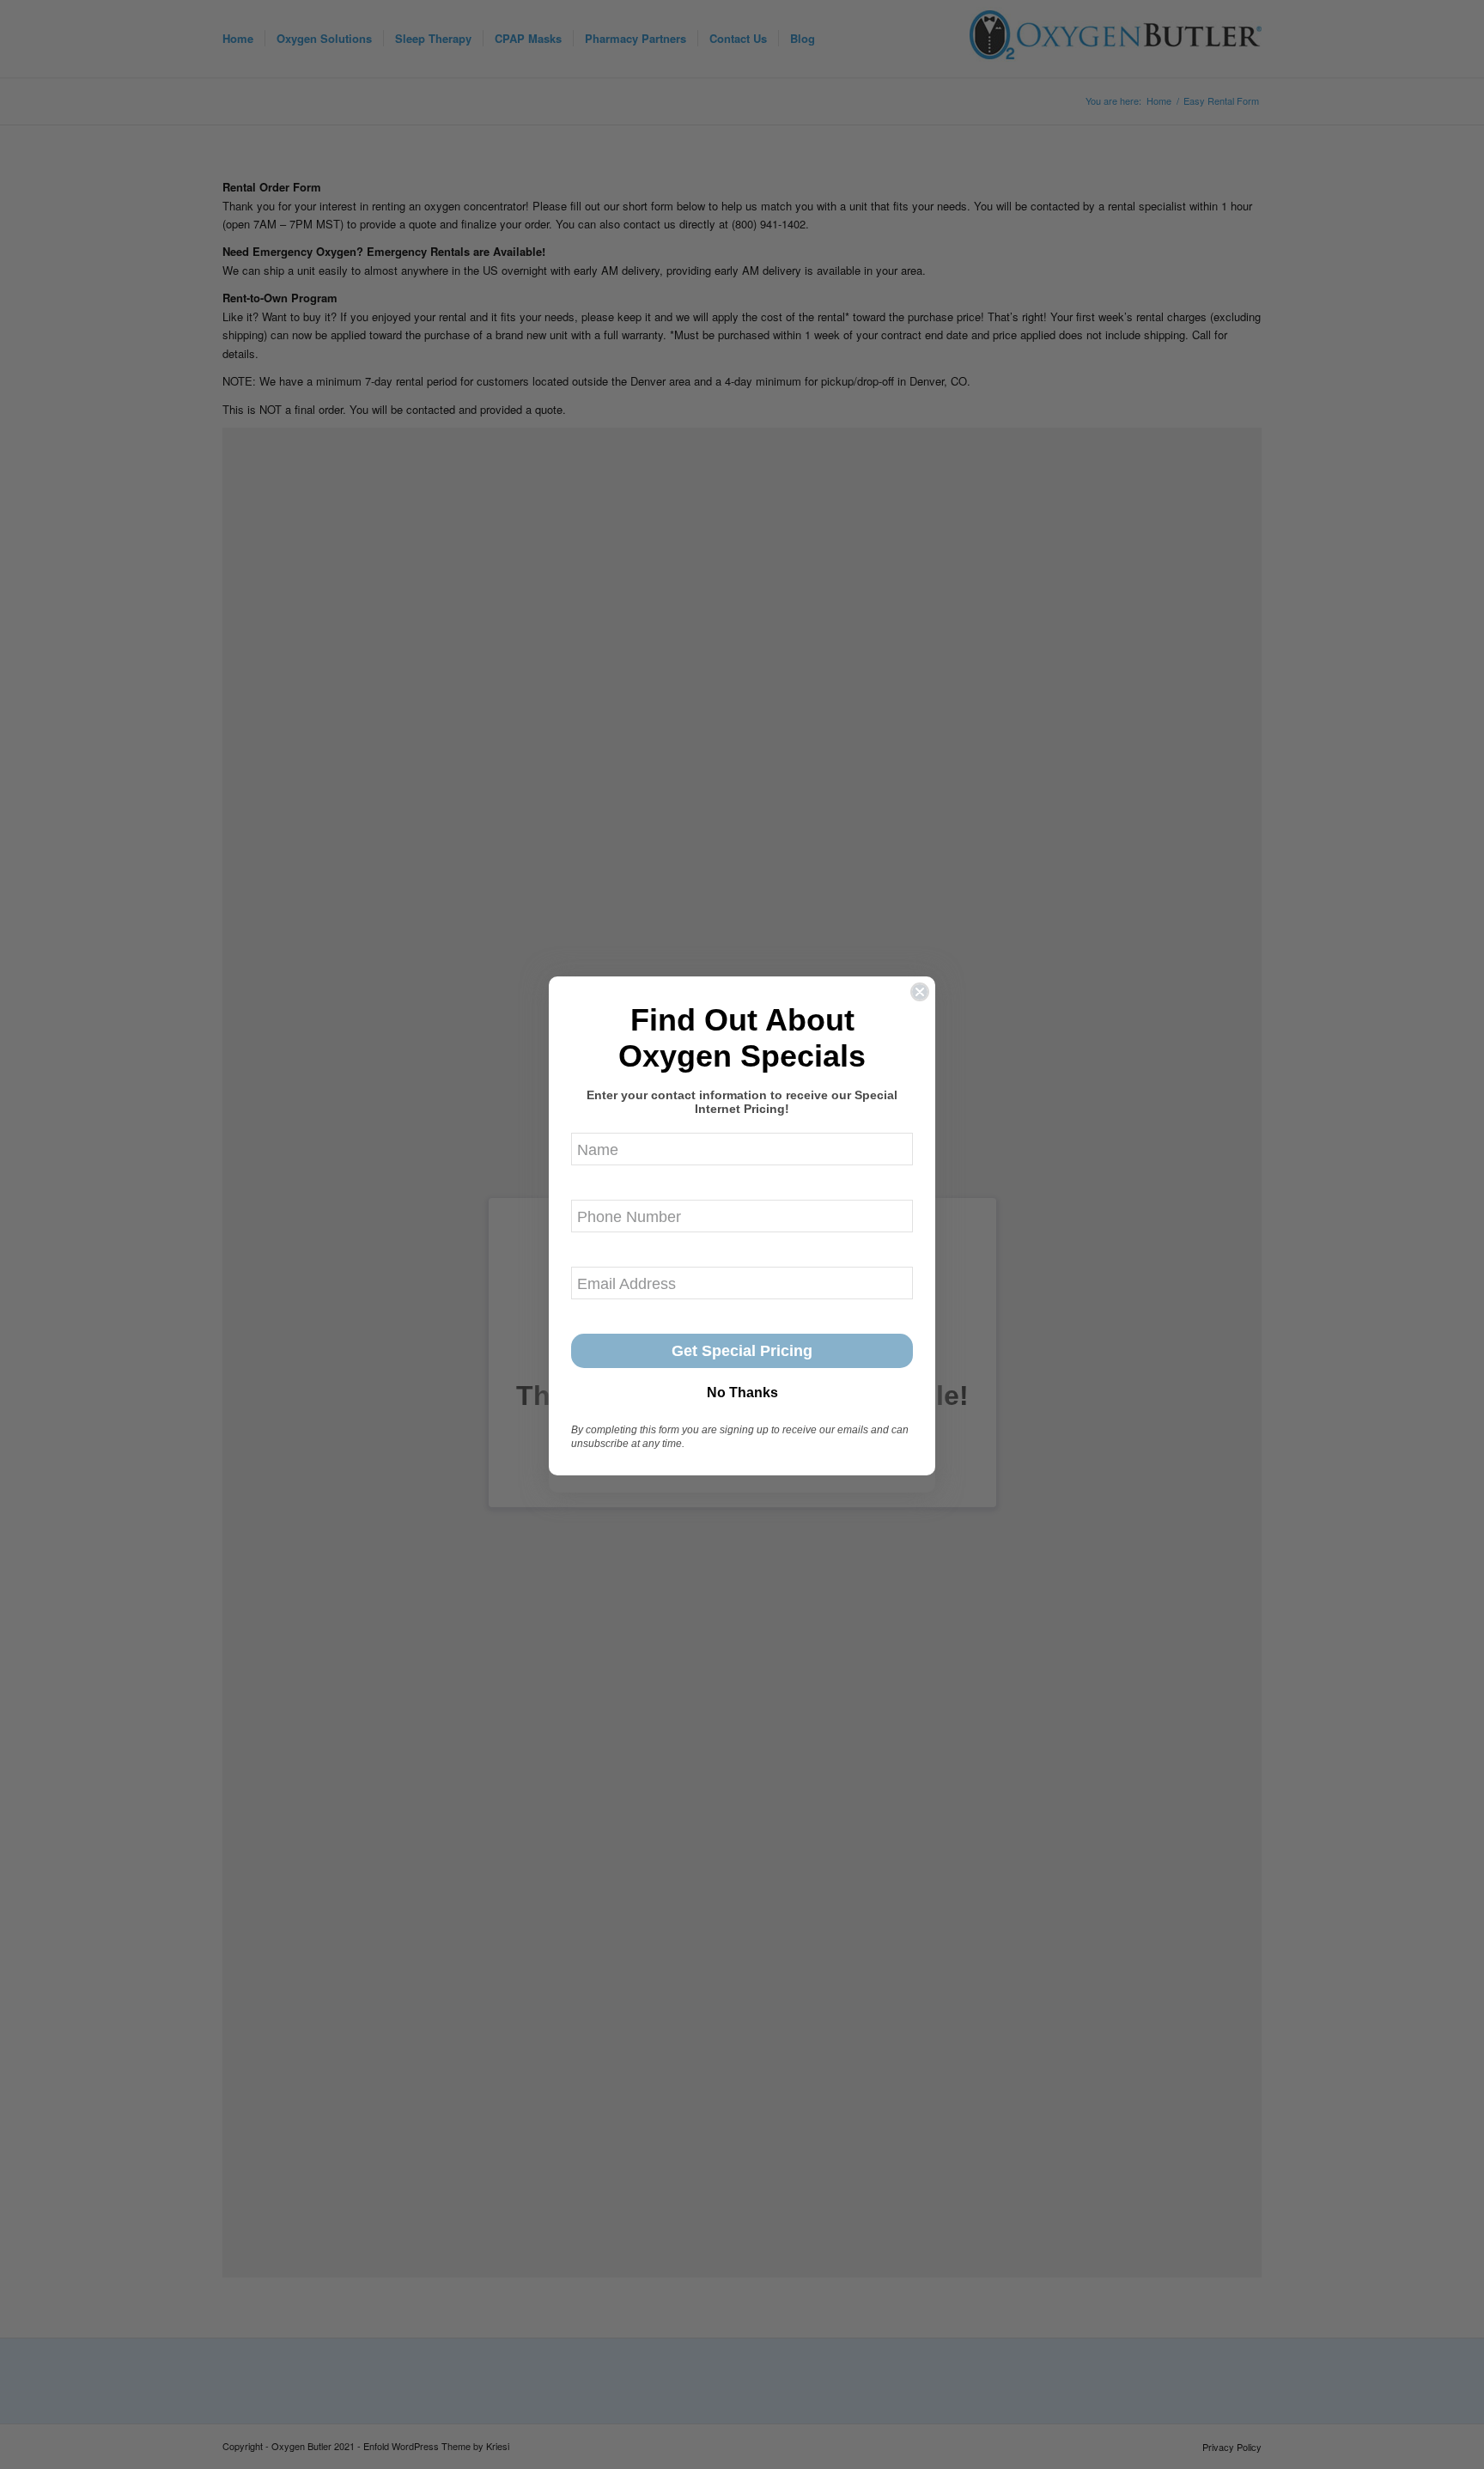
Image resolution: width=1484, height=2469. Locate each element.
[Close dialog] (920, 992)
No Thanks (742, 1393)
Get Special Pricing (742, 1351)
